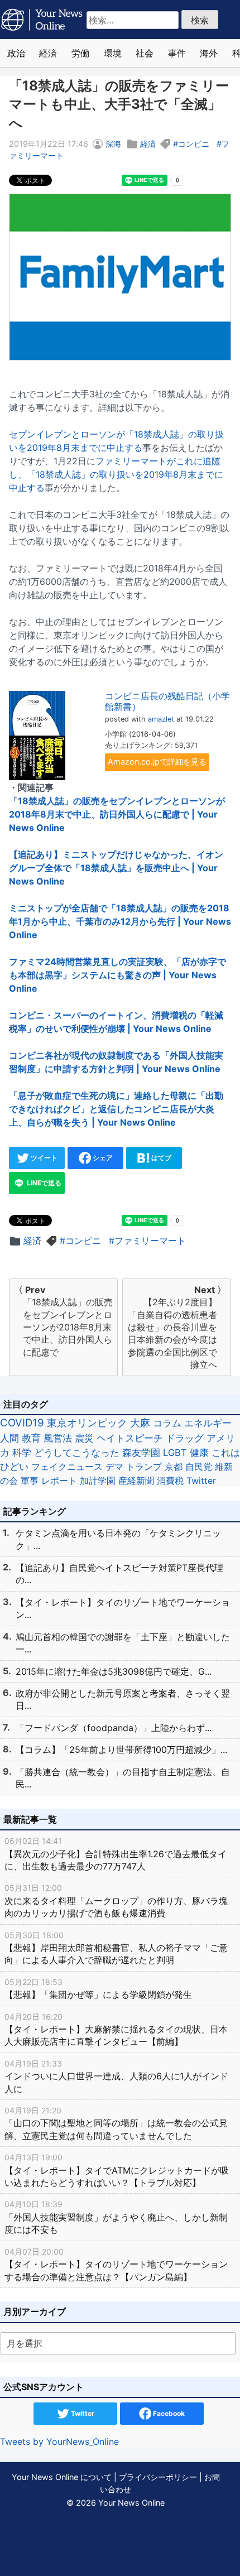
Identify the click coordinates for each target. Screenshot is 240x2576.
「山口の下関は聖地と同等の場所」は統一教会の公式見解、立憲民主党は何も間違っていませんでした (116, 2123)
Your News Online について (62, 2477)
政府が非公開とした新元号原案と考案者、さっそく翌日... (123, 1699)
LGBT (175, 1453)
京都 (174, 1467)
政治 (16, 53)
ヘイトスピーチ (130, 1438)
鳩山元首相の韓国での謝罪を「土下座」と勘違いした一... (123, 1643)
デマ (114, 1467)
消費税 (170, 1481)
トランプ (144, 1467)
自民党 (199, 1467)
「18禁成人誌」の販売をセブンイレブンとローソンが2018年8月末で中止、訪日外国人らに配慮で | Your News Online (117, 814)
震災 (84, 1438)
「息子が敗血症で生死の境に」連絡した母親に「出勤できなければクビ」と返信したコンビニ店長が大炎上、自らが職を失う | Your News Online (116, 1109)
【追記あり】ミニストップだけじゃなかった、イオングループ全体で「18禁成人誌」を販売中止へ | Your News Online (116, 868)
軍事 (30, 1481)
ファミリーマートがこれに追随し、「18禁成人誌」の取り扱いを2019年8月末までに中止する (116, 474)
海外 (209, 53)
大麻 (140, 1423)
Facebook (168, 2413)
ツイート (43, 1158)
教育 (31, 1438)
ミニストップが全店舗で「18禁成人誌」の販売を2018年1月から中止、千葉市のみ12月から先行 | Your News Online (120, 921)
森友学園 (141, 1453)
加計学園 (98, 1481)
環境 (113, 53)
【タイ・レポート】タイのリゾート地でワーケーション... (123, 1608)
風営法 (58, 1438)
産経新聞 (136, 1481)
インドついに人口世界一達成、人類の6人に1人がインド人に (116, 2077)
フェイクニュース (67, 1467)
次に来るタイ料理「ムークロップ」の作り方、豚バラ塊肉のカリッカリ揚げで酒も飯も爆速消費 (116, 1901)
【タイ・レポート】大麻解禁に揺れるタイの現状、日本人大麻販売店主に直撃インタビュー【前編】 (116, 2030)
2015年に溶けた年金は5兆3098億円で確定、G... (114, 1671)
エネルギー (208, 1423)
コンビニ (194, 144)
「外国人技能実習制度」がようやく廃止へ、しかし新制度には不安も (116, 2217)
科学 (22, 1453)
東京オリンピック (87, 1423)
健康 (199, 1453)
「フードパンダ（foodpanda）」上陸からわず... (114, 1728)
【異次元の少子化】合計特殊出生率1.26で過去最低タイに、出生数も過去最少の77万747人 (116, 1854)
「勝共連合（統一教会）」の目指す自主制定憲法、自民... (123, 1778)
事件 (177, 53)
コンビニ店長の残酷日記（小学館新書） (167, 701)
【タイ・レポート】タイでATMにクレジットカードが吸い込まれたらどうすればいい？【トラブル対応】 (117, 2170)
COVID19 (22, 1423)
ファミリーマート (150, 1241)
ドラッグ (185, 1438)
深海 (113, 144)
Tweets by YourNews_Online (59, 2442)
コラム (167, 1423)
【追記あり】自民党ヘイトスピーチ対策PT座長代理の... (119, 1574)
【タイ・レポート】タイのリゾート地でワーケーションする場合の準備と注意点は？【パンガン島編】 (116, 2265)
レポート (59, 1481)
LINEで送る (43, 1183)
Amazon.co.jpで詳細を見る (157, 761)
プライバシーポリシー (158, 2477)
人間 (9, 1438)
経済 (48, 53)
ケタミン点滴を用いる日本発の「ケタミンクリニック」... (118, 1539)
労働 (80, 53)
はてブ (160, 1158)
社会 (145, 53)
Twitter (201, 1481)
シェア (102, 1158)
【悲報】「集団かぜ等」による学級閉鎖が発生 (98, 1989)
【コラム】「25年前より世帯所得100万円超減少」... (121, 1750)
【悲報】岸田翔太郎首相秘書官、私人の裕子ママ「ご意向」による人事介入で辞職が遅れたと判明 (116, 1948)
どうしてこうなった (77, 1453)
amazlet (161, 719)
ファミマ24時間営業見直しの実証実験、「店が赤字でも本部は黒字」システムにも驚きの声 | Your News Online (117, 975)
